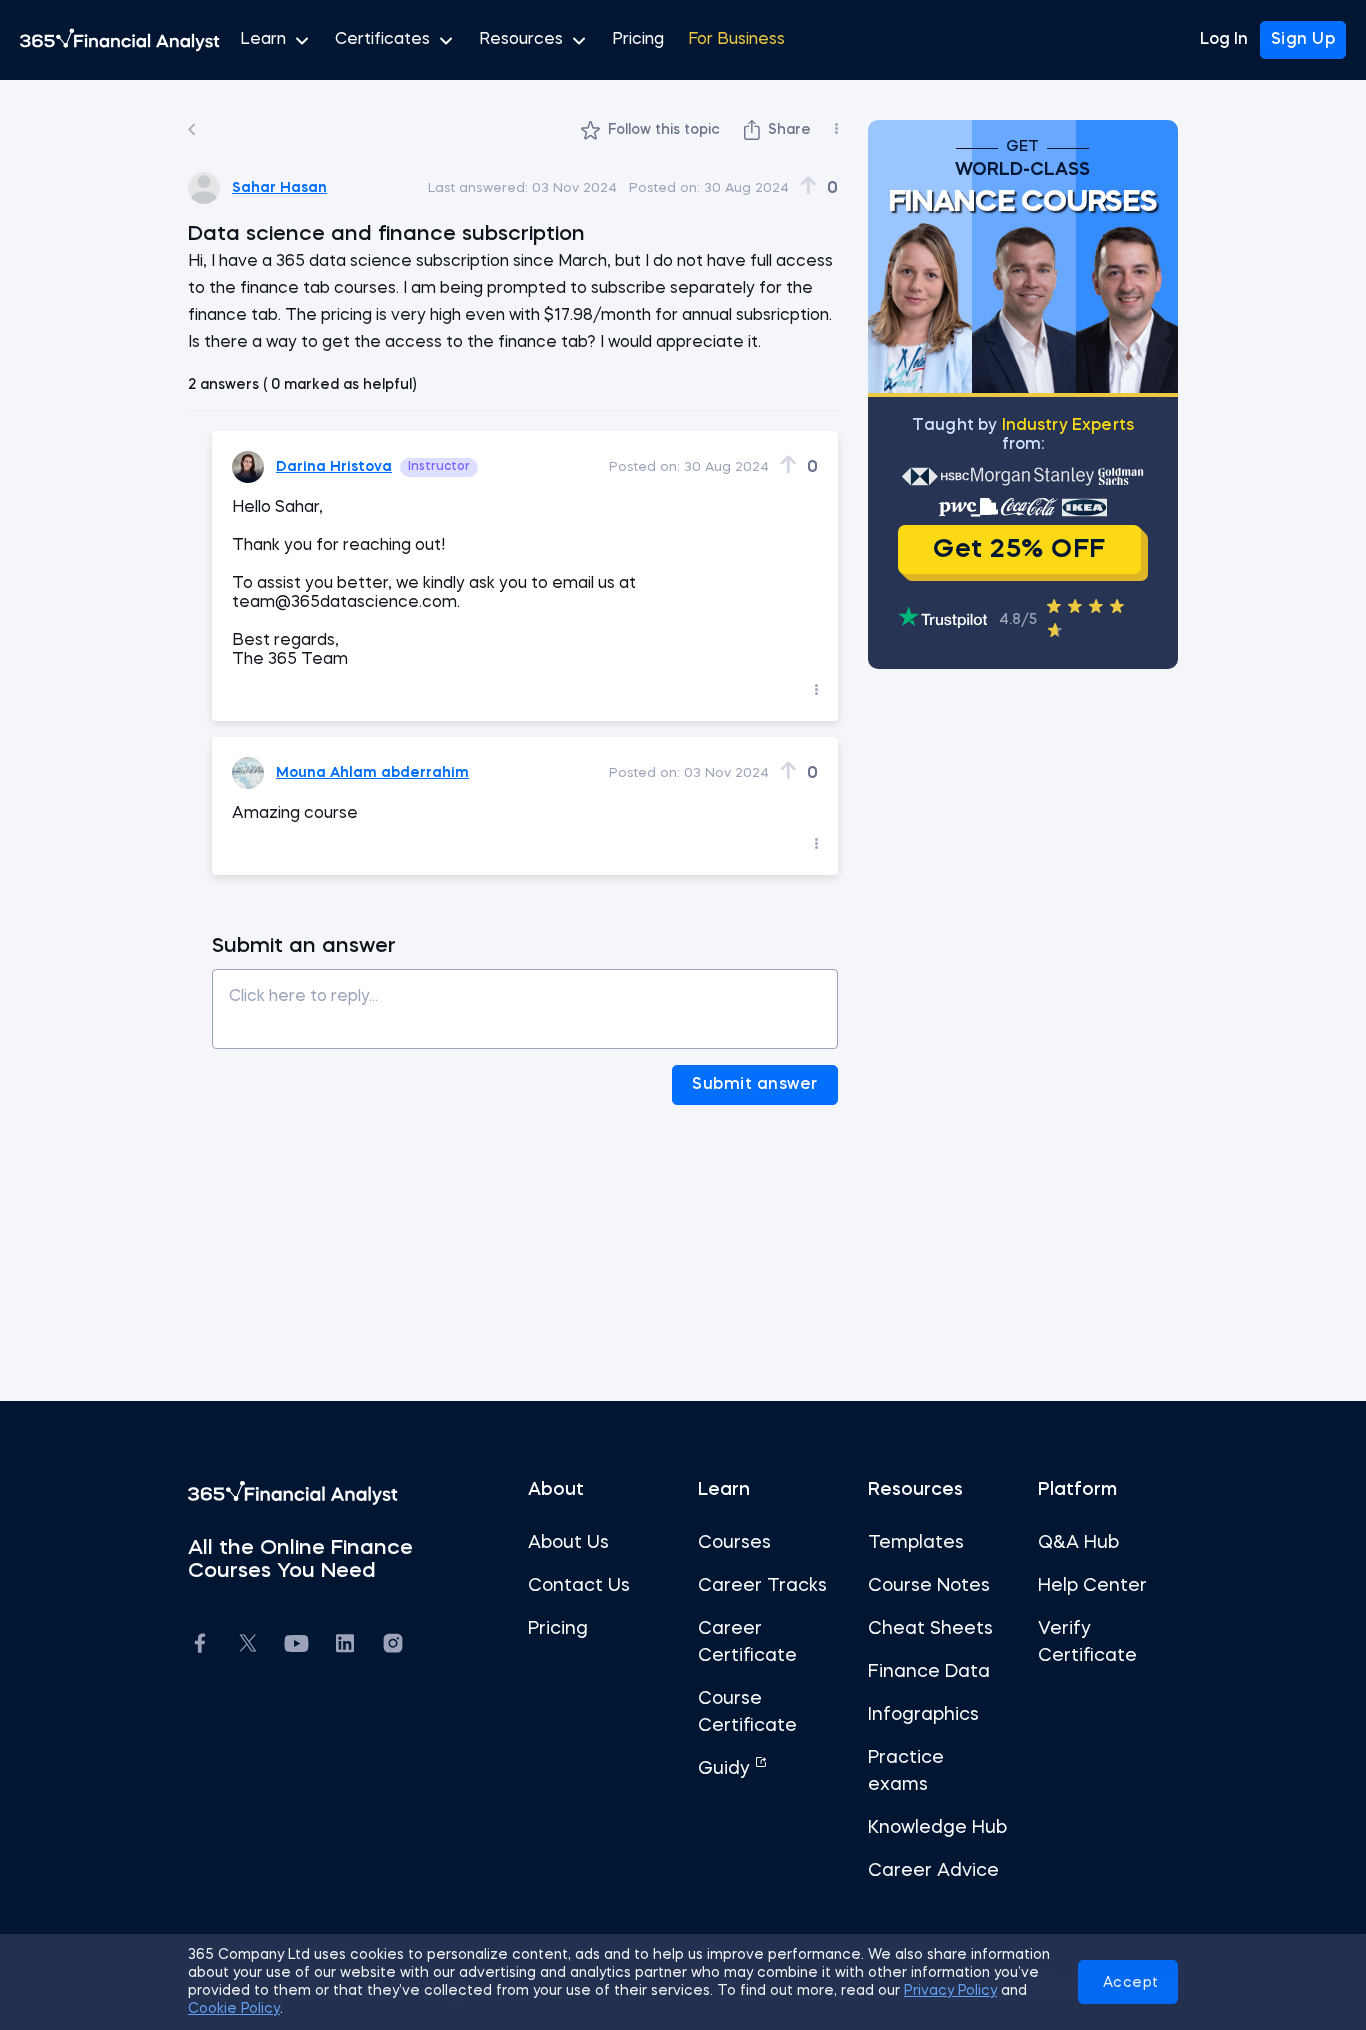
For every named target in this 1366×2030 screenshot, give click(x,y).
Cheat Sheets (930, 1629)
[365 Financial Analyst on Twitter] (248, 1646)
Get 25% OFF (1019, 550)
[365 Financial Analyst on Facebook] (200, 1646)
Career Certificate (747, 1642)
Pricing (638, 40)
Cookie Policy (234, 2009)
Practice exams (906, 1771)
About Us (568, 1543)
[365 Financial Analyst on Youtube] (296, 1646)
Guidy (726, 1769)
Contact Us (579, 1586)
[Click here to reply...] (525, 1001)
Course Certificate (747, 1712)
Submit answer (755, 1085)
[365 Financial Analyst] (120, 40)
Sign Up (1303, 40)
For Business (736, 40)
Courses (734, 1543)
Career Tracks (762, 1586)
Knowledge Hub (937, 1828)
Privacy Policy (950, 1991)
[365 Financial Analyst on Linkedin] (345, 1646)
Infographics (923, 1715)
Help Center (1092, 1586)
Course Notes (929, 1586)
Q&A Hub (1078, 1543)
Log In (1224, 40)
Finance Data (929, 1672)
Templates (916, 1543)
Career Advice (933, 1871)
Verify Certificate (1087, 1642)
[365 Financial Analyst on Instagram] (393, 1646)
